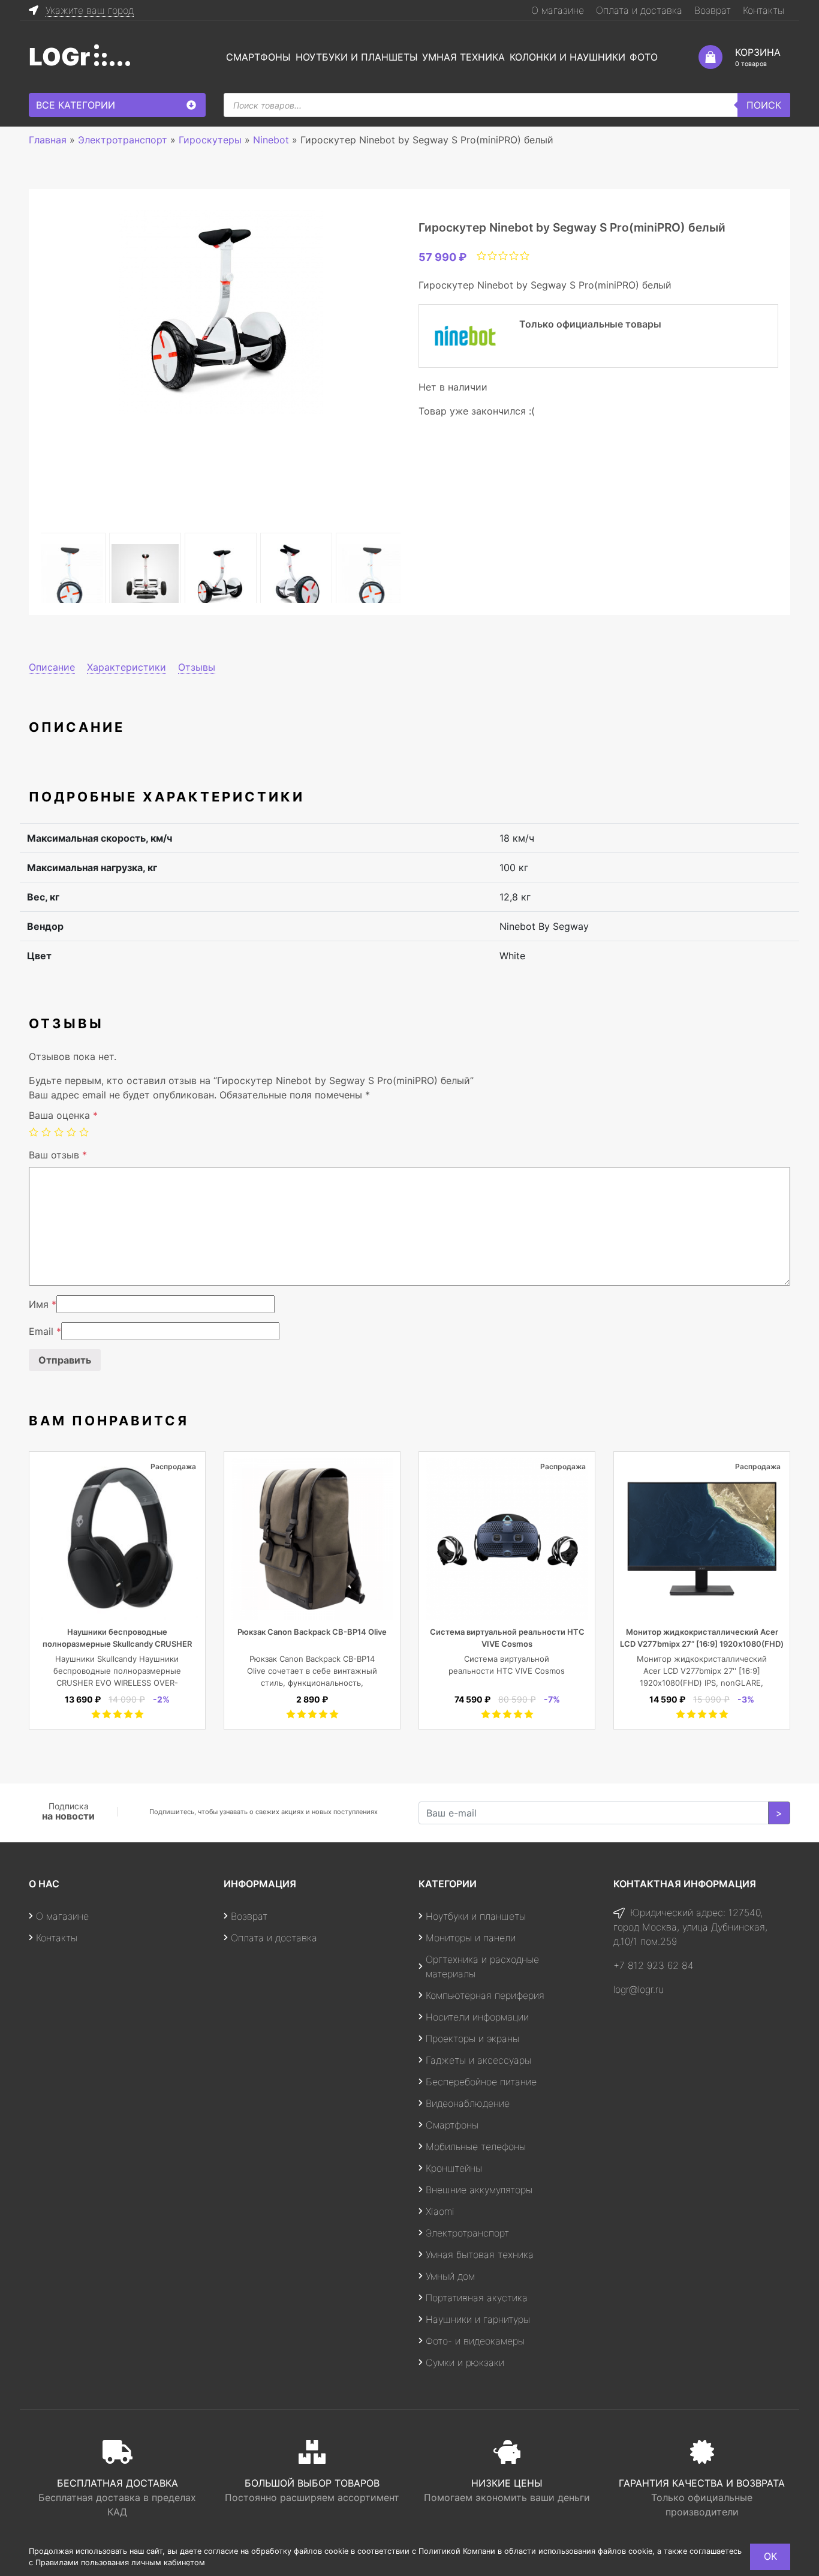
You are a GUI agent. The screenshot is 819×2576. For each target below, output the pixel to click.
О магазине (558, 10)
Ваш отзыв (58, 1155)
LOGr (59, 57)
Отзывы (197, 667)
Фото (644, 57)
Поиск (764, 105)
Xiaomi (440, 2211)
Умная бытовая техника (480, 2254)
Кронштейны (454, 2168)
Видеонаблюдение (468, 2103)
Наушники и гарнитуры (478, 2319)
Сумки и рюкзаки (465, 2362)
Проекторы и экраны (472, 2038)
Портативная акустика (477, 2298)
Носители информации (477, 2017)
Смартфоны (258, 57)
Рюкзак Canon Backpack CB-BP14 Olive (312, 1632)
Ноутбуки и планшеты (357, 57)
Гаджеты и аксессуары (478, 2060)
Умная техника (463, 57)
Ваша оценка (63, 1115)
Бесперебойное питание (481, 2082)
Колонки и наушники (567, 57)
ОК (770, 2556)
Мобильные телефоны (476, 2146)
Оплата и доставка (639, 10)
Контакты (764, 10)
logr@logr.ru (639, 1989)
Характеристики (127, 667)
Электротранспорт (467, 2233)
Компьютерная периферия (485, 1995)
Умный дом (450, 2276)
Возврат (713, 10)
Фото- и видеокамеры (475, 2341)
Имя (43, 1304)
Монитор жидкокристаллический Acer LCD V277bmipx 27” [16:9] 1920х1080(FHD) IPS (702, 1644)
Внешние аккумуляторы (479, 2190)
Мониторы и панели (471, 1938)
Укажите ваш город (90, 10)
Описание (52, 667)
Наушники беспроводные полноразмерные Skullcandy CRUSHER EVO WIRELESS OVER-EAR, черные (117, 1644)
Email (45, 1331)
